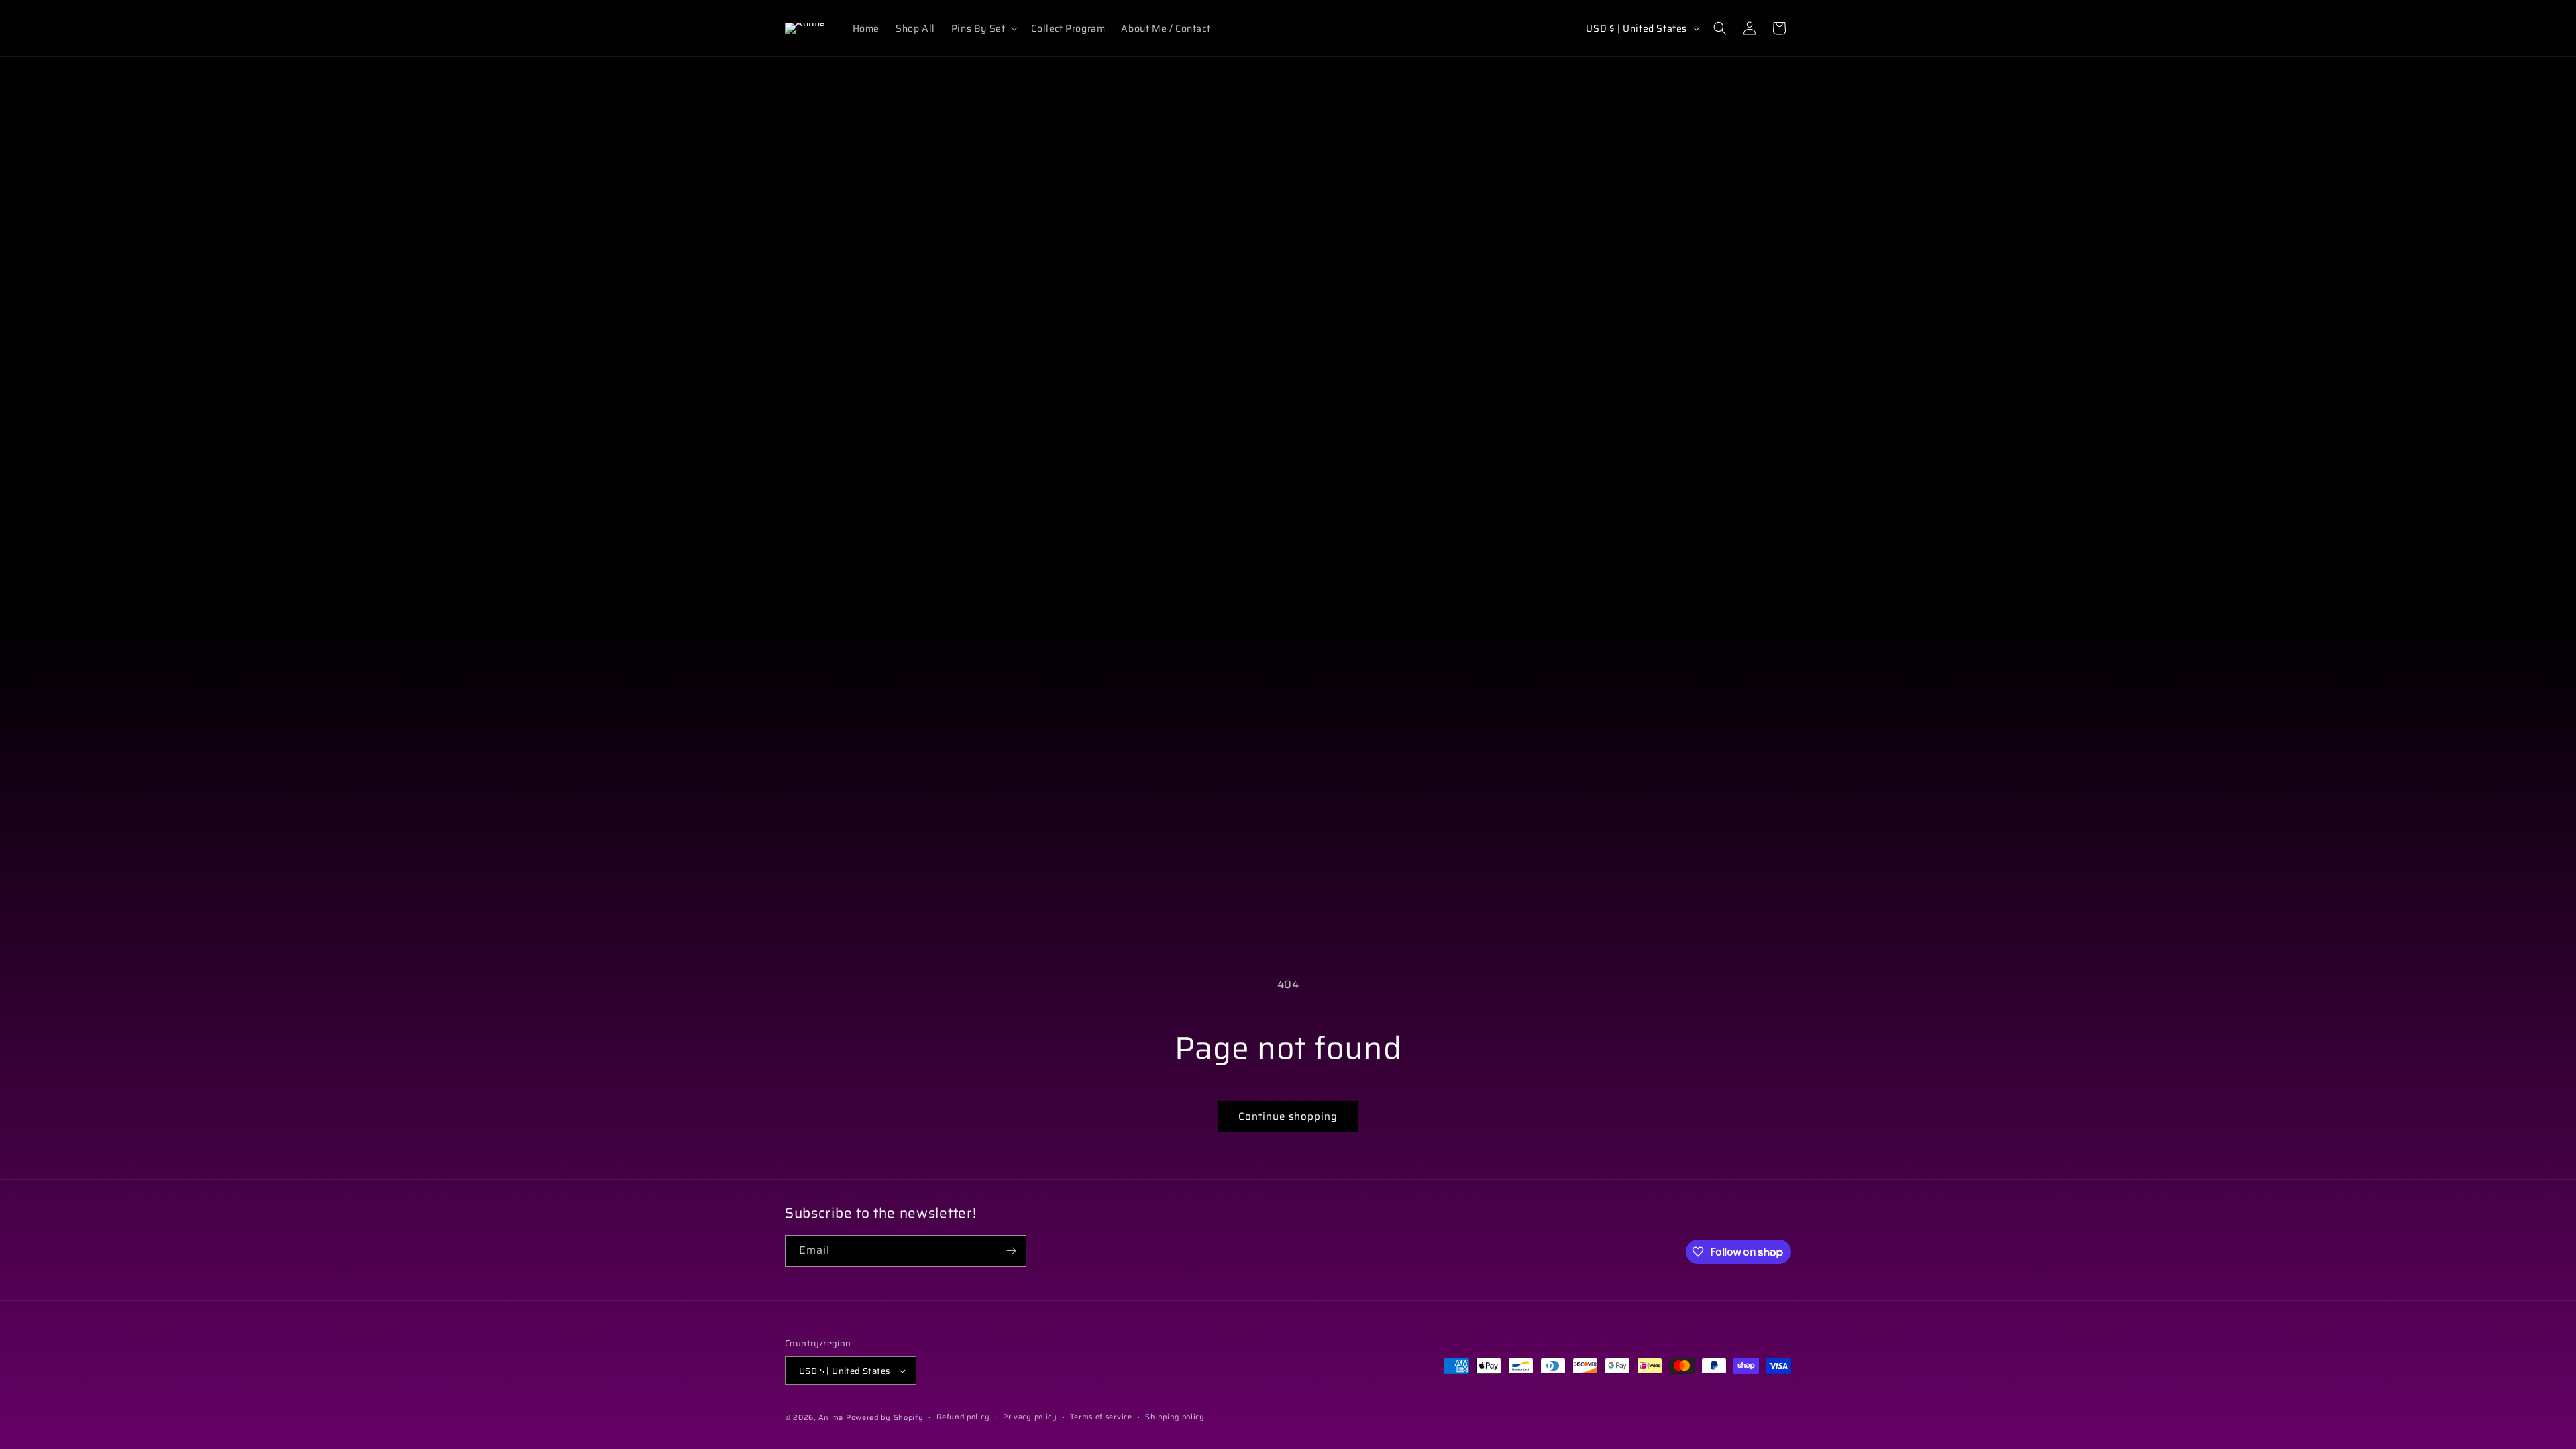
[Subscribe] (1011, 1251)
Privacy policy (1030, 1417)
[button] (983, 28)
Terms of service (1101, 1417)
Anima (831, 1418)
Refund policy (963, 1417)
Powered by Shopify (885, 1418)
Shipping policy (1175, 1417)
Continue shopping (1288, 1116)
